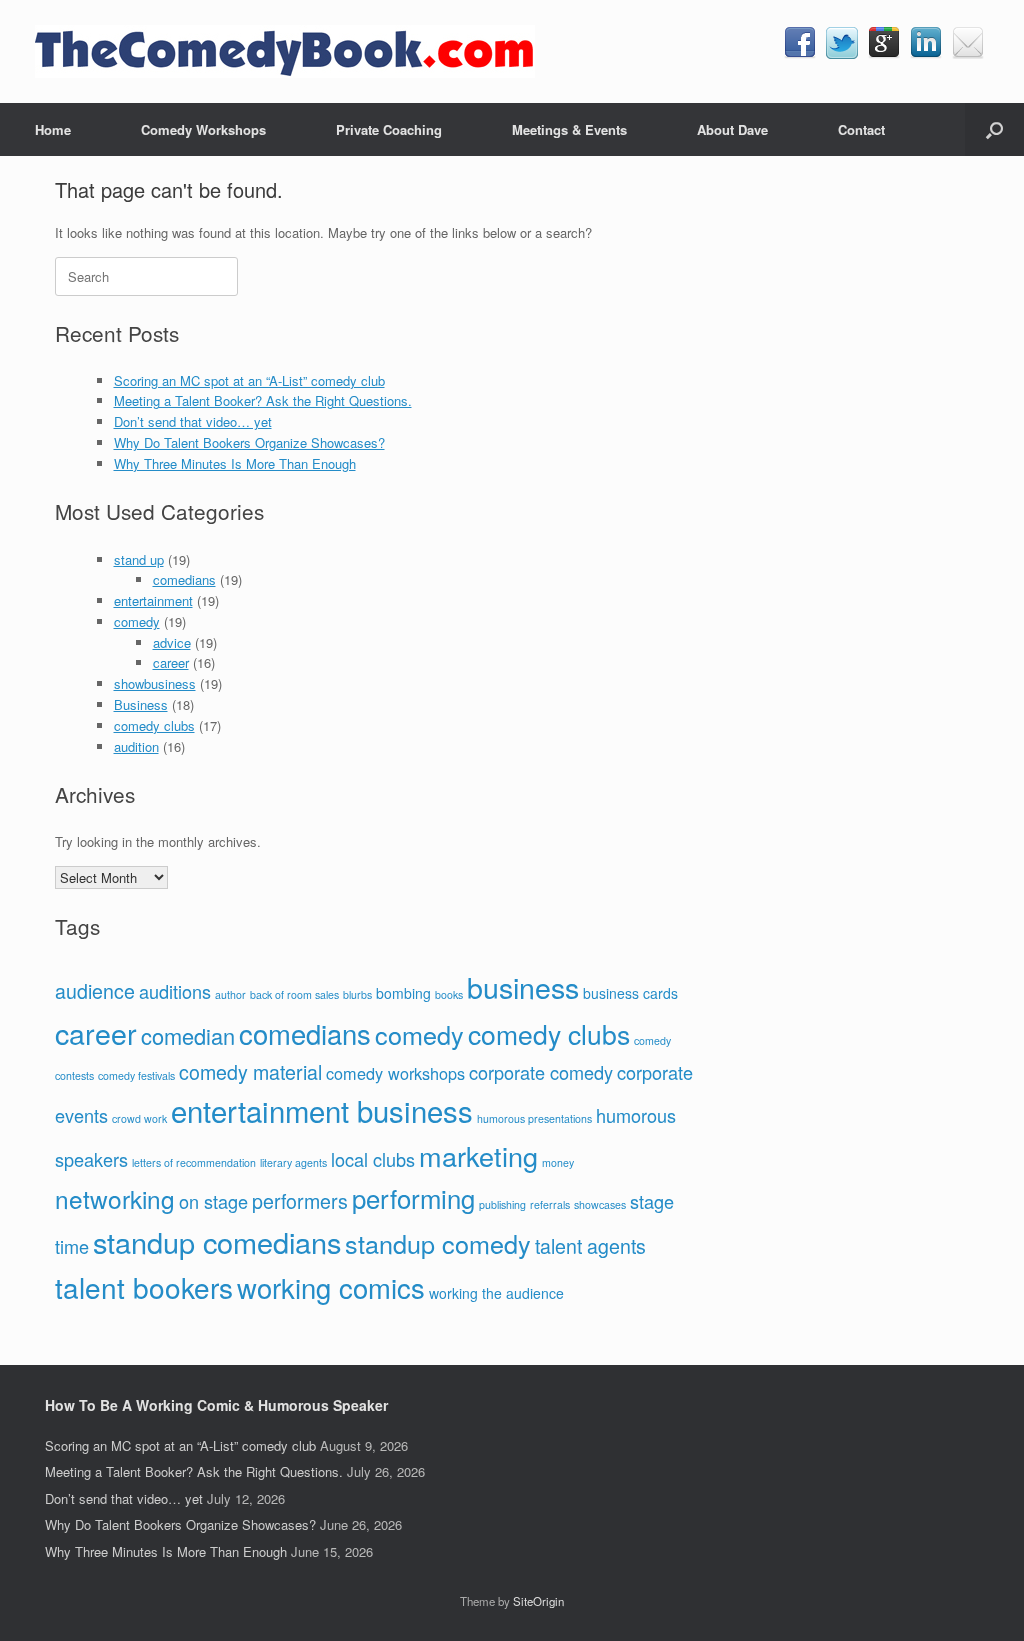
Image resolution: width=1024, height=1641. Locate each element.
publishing (502, 1204)
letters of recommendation (194, 1162)
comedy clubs (154, 725)
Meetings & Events (569, 129)
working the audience (496, 1293)
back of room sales (294, 994)
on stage (213, 1201)
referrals (550, 1204)
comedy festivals (136, 1075)
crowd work (139, 1118)
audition (136, 746)
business (523, 986)
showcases (600, 1204)
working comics (331, 1287)
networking (115, 1198)
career (171, 662)
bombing (403, 993)
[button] (994, 129)
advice (172, 642)
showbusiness (155, 683)
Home (53, 129)
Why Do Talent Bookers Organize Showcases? (249, 442)
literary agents (293, 1162)
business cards (630, 993)
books (449, 994)
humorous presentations (534, 1118)
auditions (175, 991)
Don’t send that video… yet (193, 421)
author (230, 994)
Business (141, 704)
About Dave (732, 129)
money (558, 1162)
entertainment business (322, 1110)
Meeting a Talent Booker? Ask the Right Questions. (263, 400)
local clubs (373, 1159)
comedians (184, 579)
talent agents (590, 1245)
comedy (137, 621)
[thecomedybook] (285, 51)
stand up (139, 559)
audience (95, 990)
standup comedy (438, 1243)
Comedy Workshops (203, 129)
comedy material (250, 1071)
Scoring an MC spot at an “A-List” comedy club (249, 380)
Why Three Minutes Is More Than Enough (235, 463)
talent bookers (144, 1287)
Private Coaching (389, 129)
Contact (861, 129)
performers (300, 1200)
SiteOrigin (538, 1601)
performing (413, 1197)
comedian (188, 1035)
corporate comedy (541, 1072)
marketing (478, 1155)
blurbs (357, 994)
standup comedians (217, 1241)
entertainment (153, 600)
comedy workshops (395, 1073)
